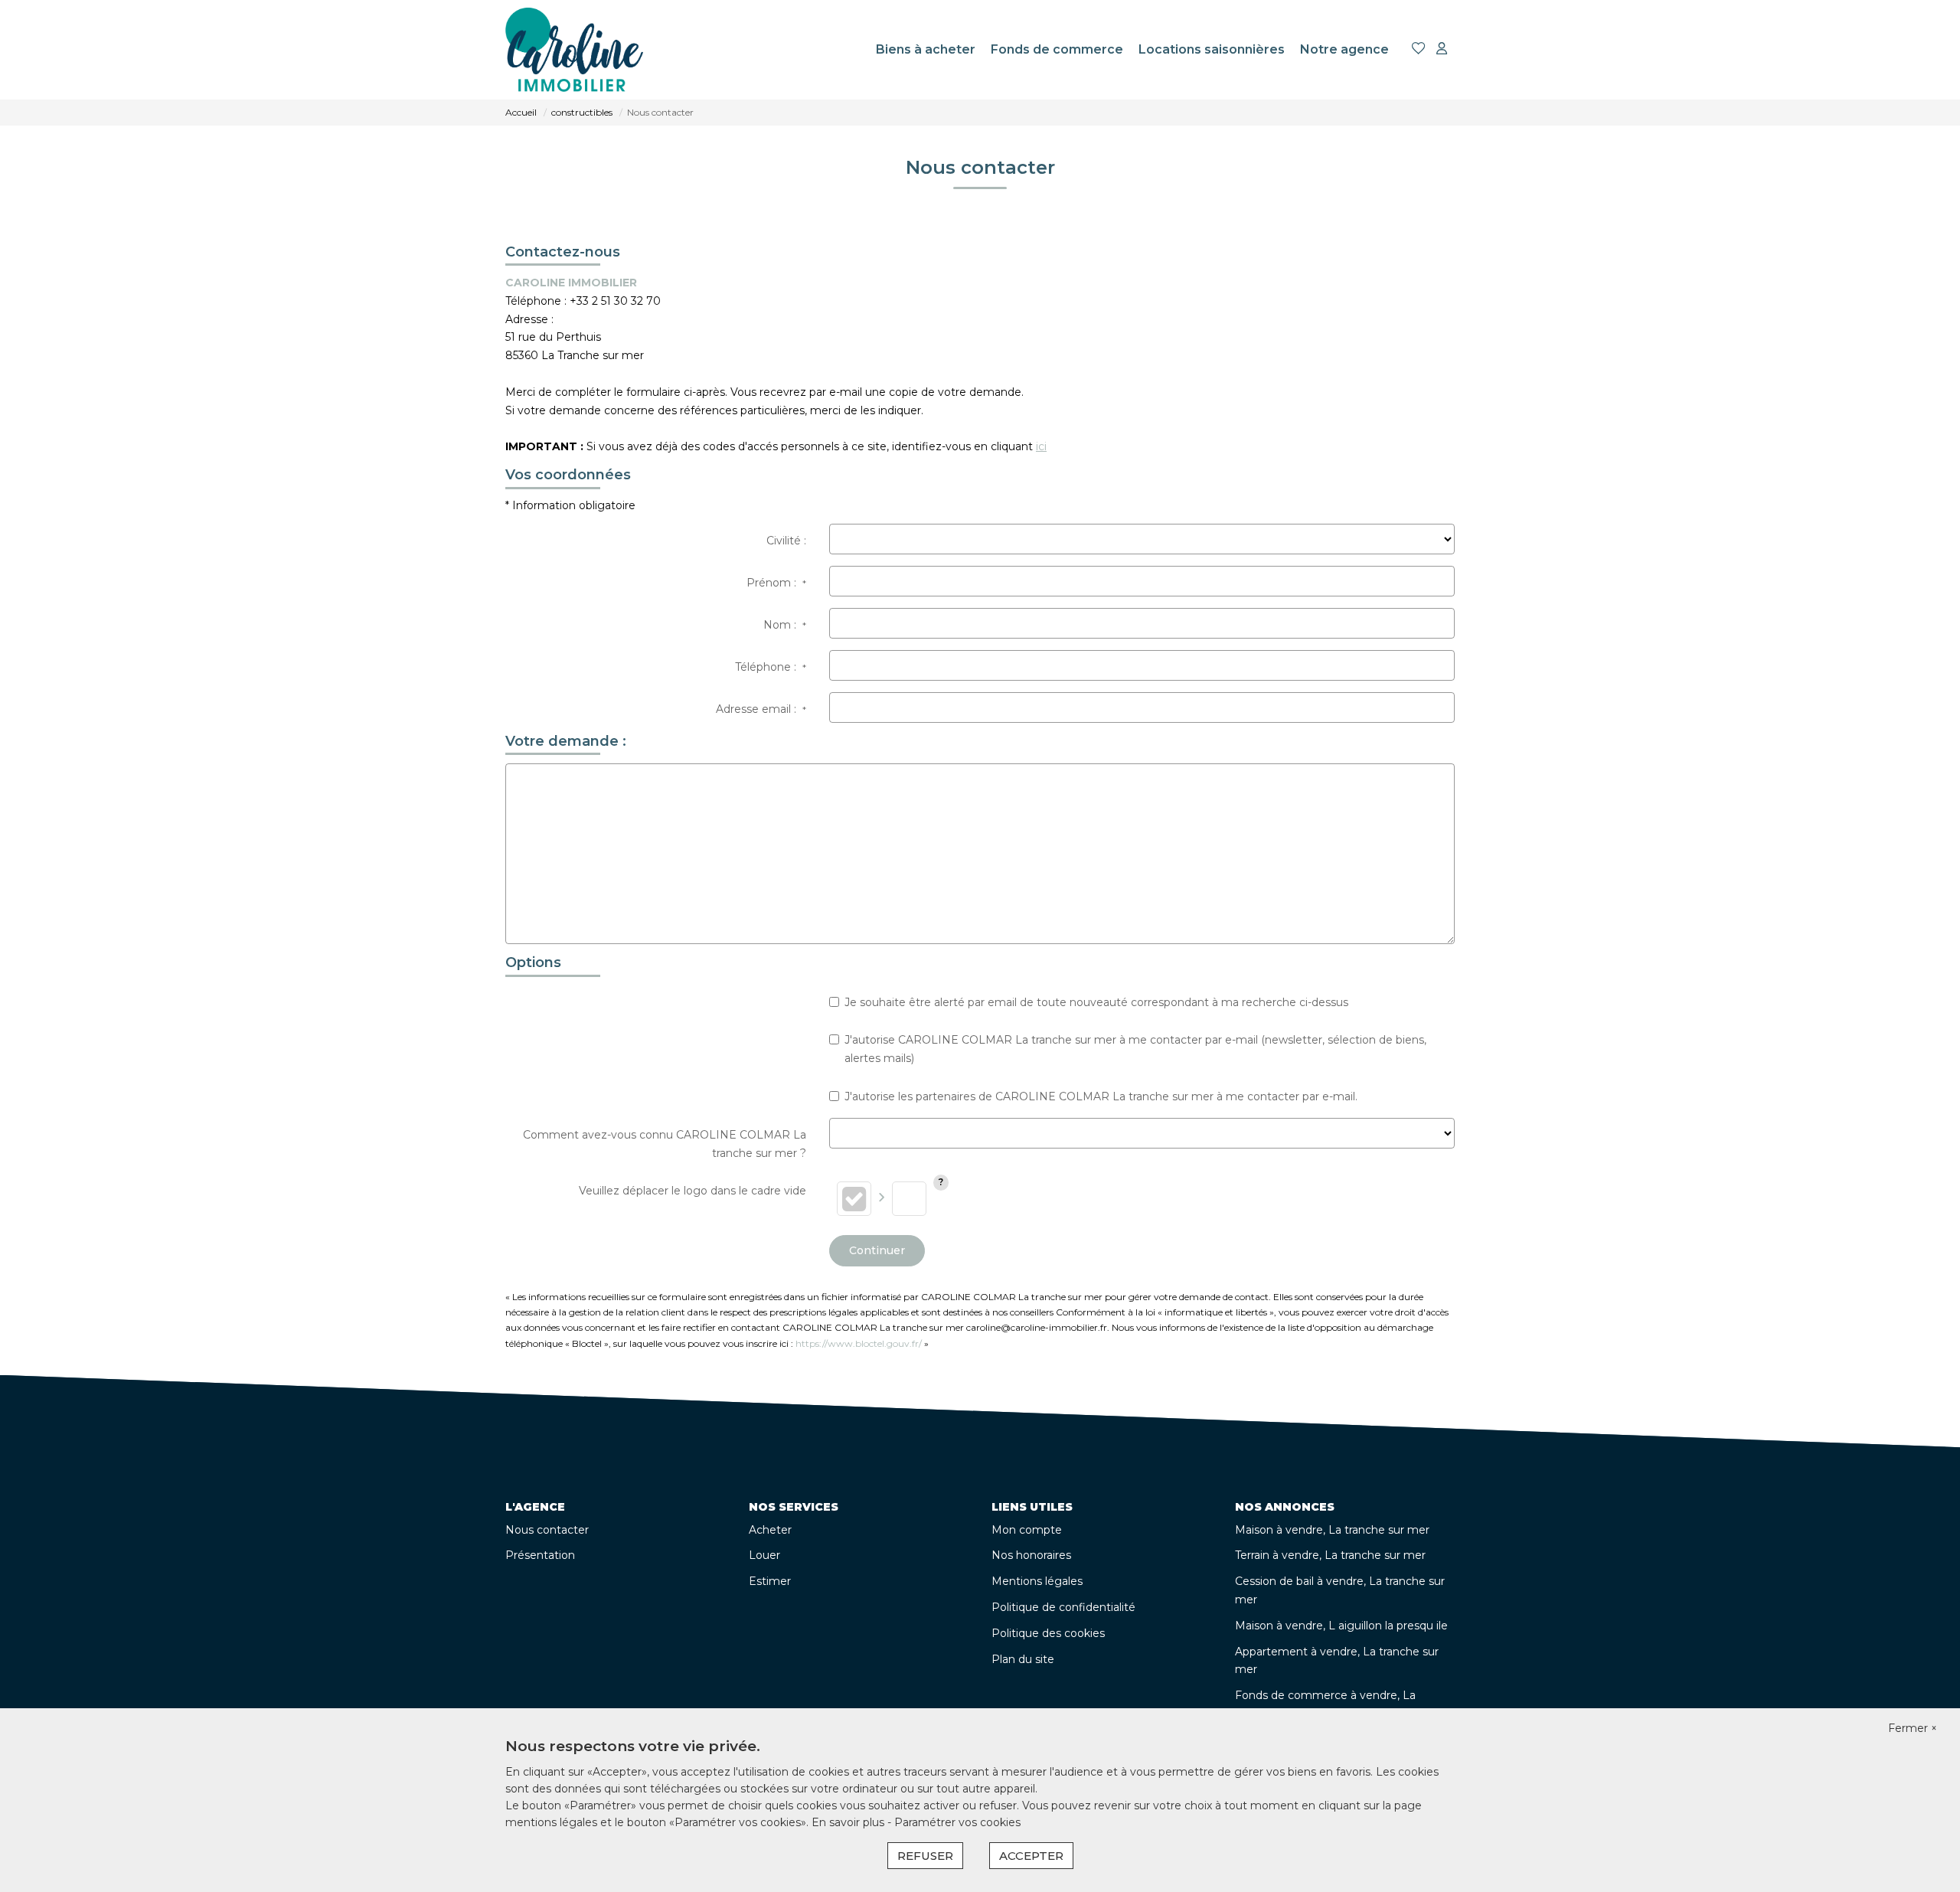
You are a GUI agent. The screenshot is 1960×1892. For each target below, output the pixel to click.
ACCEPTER (1031, 1856)
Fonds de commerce (1057, 49)
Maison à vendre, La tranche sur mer (1332, 1530)
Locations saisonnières (1212, 49)
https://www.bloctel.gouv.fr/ (859, 1343)
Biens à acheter (926, 49)
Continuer (877, 1250)
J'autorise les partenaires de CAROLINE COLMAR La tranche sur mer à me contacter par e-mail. (1101, 1096)
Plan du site (1023, 1659)
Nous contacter (547, 1530)
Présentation (540, 1555)
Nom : (785, 625)
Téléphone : (771, 667)
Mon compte (1027, 1530)
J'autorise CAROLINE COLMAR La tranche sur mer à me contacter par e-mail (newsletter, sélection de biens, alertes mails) (1135, 1049)
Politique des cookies (1048, 1633)
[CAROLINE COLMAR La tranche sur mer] (574, 50)
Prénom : (776, 583)
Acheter (770, 1530)
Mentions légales (1037, 1581)
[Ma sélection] (1419, 49)
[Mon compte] (1442, 49)
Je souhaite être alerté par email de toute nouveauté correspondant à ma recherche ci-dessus (1096, 1002)
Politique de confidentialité (1063, 1607)
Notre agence (1344, 49)
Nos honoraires (1031, 1555)
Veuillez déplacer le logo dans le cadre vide (693, 1191)
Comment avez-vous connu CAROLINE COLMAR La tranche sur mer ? (665, 1144)
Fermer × (1913, 1728)
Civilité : (786, 541)
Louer (764, 1555)
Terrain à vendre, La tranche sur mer (1330, 1555)
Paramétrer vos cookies (957, 1822)
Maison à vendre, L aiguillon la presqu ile (1341, 1626)
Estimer (770, 1581)
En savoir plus (849, 1822)
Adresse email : (761, 709)
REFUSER (925, 1856)
